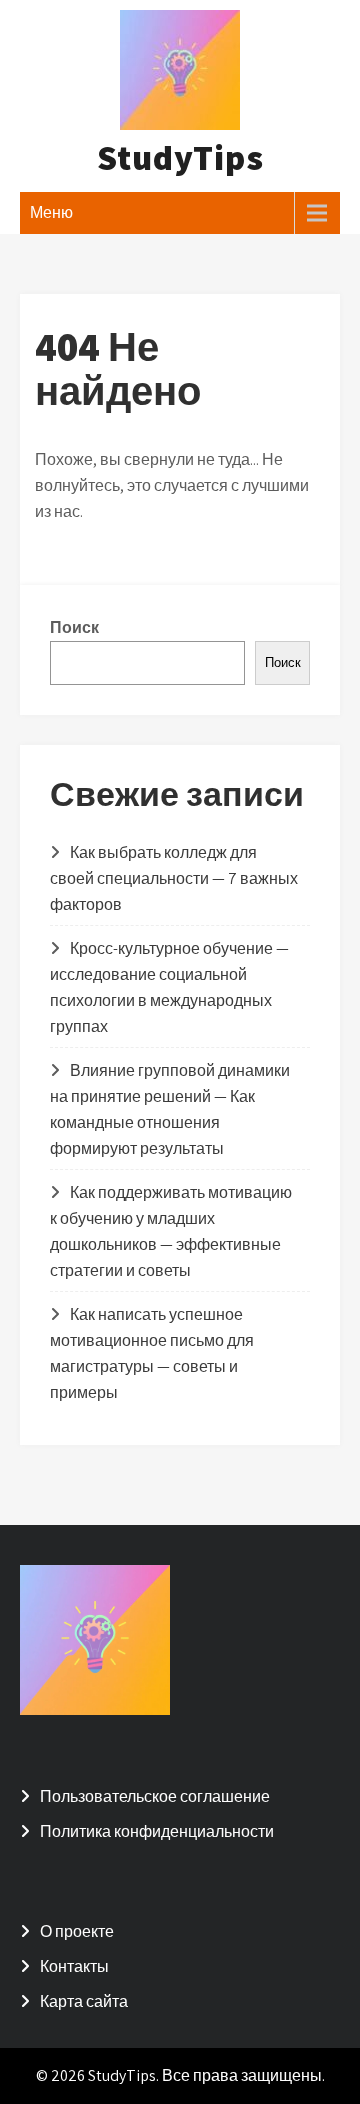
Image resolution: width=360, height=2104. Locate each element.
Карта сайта (84, 2001)
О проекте (77, 1931)
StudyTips (180, 157)
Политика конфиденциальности (157, 1831)
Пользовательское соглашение (155, 1796)
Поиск (74, 627)
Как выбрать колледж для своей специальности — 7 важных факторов (174, 878)
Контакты (74, 1966)
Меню (51, 212)
